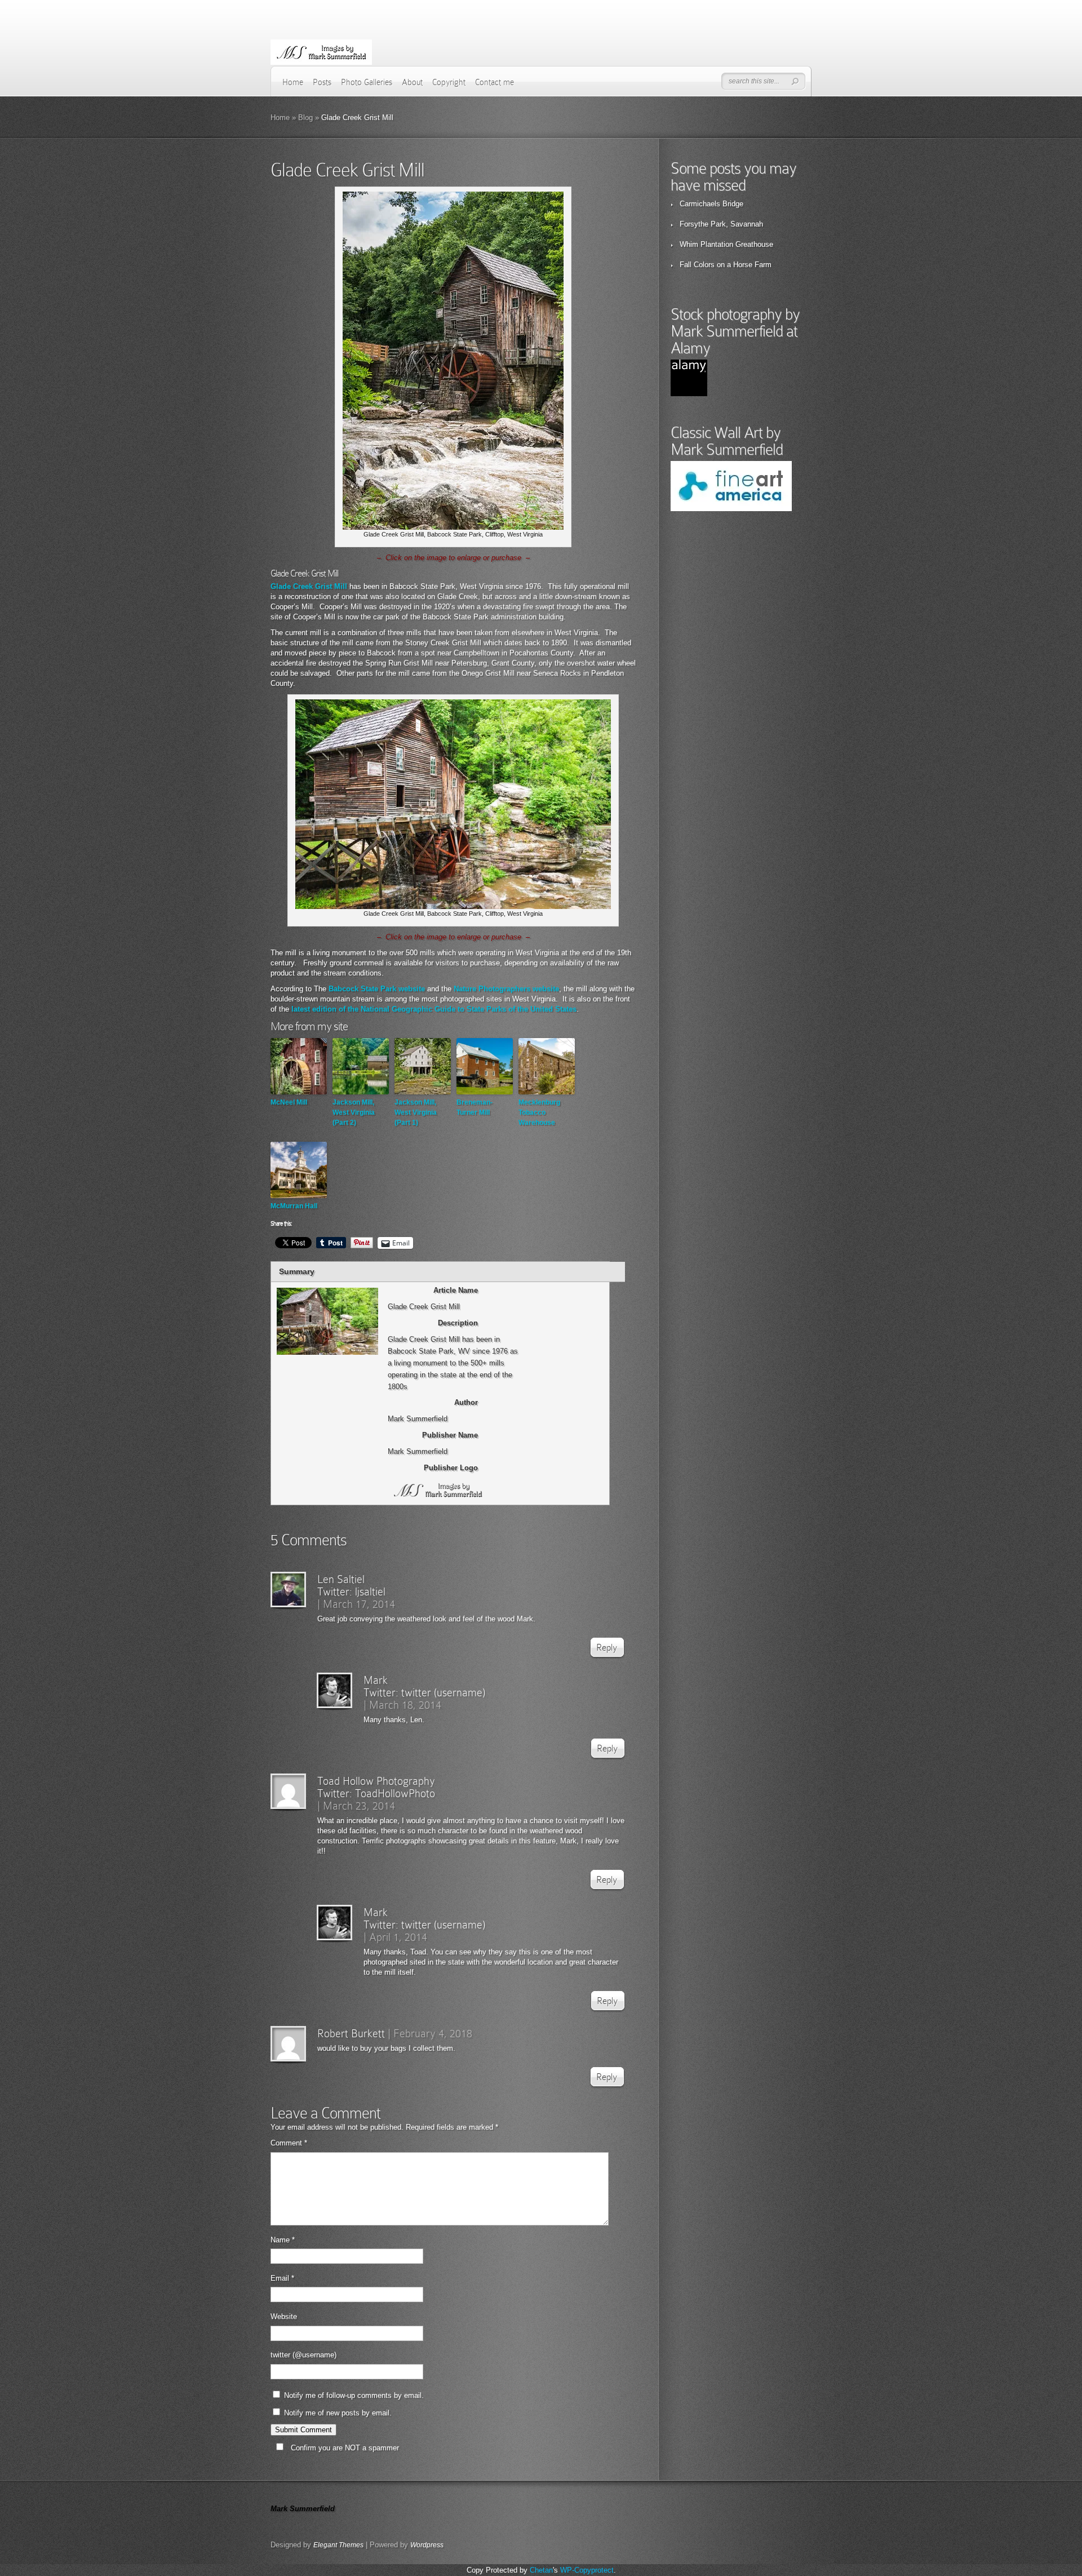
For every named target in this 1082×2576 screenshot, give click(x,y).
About (412, 82)
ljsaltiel (370, 1591)
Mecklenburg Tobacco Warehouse (539, 1112)
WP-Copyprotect (587, 2570)
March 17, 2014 (359, 1604)
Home (293, 82)
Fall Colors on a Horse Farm (726, 265)
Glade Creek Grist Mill (309, 586)
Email (282, 2278)
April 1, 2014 (398, 1937)
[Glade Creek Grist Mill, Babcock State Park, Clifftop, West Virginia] (453, 527)
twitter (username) (443, 1692)
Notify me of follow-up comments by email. (354, 2395)
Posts (322, 82)
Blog (305, 118)
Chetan (541, 2570)
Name (283, 2240)
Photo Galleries (367, 82)
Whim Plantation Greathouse (726, 244)
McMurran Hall (294, 1206)
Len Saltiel (341, 1579)
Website (284, 2316)
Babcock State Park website (377, 989)
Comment (289, 2143)
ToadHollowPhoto (395, 1793)
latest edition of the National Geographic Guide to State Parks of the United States (434, 1009)
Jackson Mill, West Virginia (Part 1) (416, 1112)
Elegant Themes (338, 2545)
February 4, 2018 (433, 2033)
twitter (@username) (303, 2355)
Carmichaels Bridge (711, 204)
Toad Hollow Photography (376, 1781)
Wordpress (427, 2545)
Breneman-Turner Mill (475, 1107)
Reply (607, 1648)
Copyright (449, 82)
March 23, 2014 (359, 1806)
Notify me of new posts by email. (338, 2413)
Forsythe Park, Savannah (721, 224)
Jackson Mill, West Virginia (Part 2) (354, 1112)
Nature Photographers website (506, 989)
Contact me (495, 82)
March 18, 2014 (405, 1705)
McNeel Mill (289, 1102)
